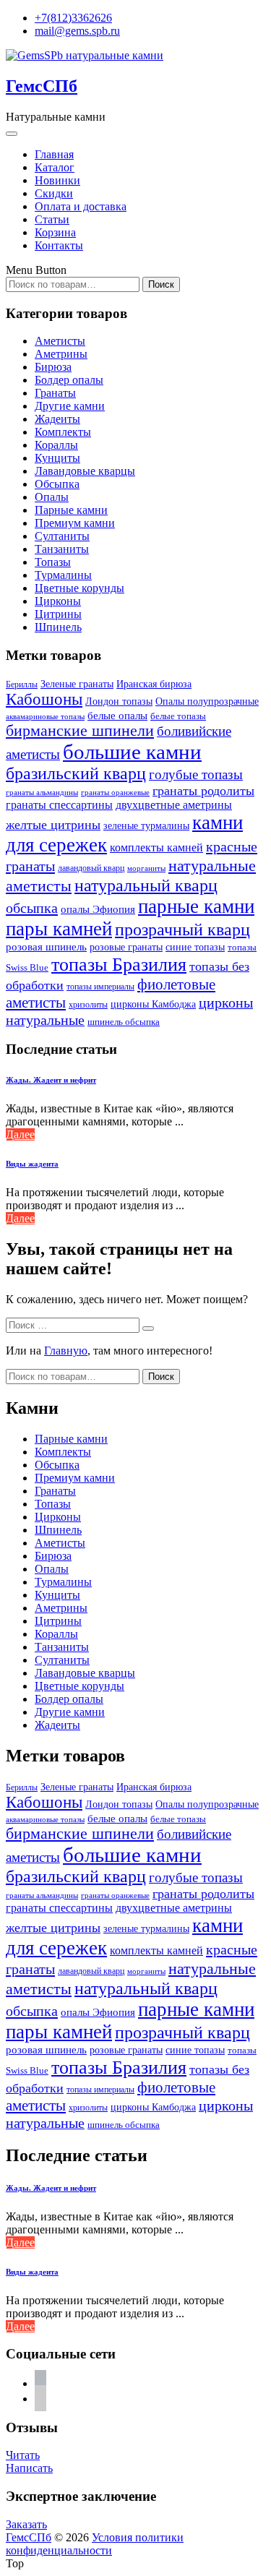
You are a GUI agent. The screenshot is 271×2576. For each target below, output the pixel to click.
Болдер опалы (69, 380)
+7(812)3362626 (73, 18)
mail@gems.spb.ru (77, 31)
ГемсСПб (42, 86)
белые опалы (117, 715)
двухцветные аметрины (174, 805)
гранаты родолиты (203, 791)
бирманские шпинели (80, 731)
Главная (54, 154)
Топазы (53, 562)
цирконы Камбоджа (153, 1004)
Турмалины (63, 575)
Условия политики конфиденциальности (95, 2544)
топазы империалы (100, 987)
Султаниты (62, 536)
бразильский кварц (76, 773)
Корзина (55, 232)
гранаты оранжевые (115, 792)
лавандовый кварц (91, 868)
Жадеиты (57, 419)
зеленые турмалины (146, 826)
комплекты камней (156, 847)
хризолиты (88, 1005)
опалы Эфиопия (98, 909)
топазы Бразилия (119, 964)
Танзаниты (62, 549)
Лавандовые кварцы (85, 471)
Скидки (54, 193)
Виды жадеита (32, 1164)
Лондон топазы (119, 701)
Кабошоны (44, 699)
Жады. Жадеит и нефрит (51, 1080)
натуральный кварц (146, 885)
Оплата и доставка (81, 206)
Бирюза (53, 367)
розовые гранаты (126, 947)
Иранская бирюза (154, 684)
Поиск (161, 284)
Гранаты (55, 393)
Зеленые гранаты (77, 684)
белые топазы (178, 716)
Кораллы (56, 445)
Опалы (52, 497)
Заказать (26, 2524)
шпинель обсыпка (124, 1022)
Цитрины (58, 614)
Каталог (55, 167)
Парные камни (71, 510)
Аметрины (61, 354)
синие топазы (195, 947)
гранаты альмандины (42, 793)
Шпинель (58, 627)
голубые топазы (196, 774)
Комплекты (63, 432)
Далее (20, 1134)
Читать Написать (29, 2461)
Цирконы (58, 601)
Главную (66, 1351)
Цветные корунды (79, 588)
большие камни (132, 752)
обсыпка (32, 908)
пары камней (59, 929)
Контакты (59, 245)
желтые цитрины (53, 825)
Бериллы (22, 684)
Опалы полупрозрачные (207, 701)
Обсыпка (57, 484)
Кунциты (57, 458)
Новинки (57, 180)
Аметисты (60, 341)
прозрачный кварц (182, 929)
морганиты (146, 868)
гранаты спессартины (59, 805)
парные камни (196, 906)
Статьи (52, 219)
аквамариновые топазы (45, 716)
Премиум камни (75, 523)
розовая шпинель (46, 947)
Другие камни (70, 406)
